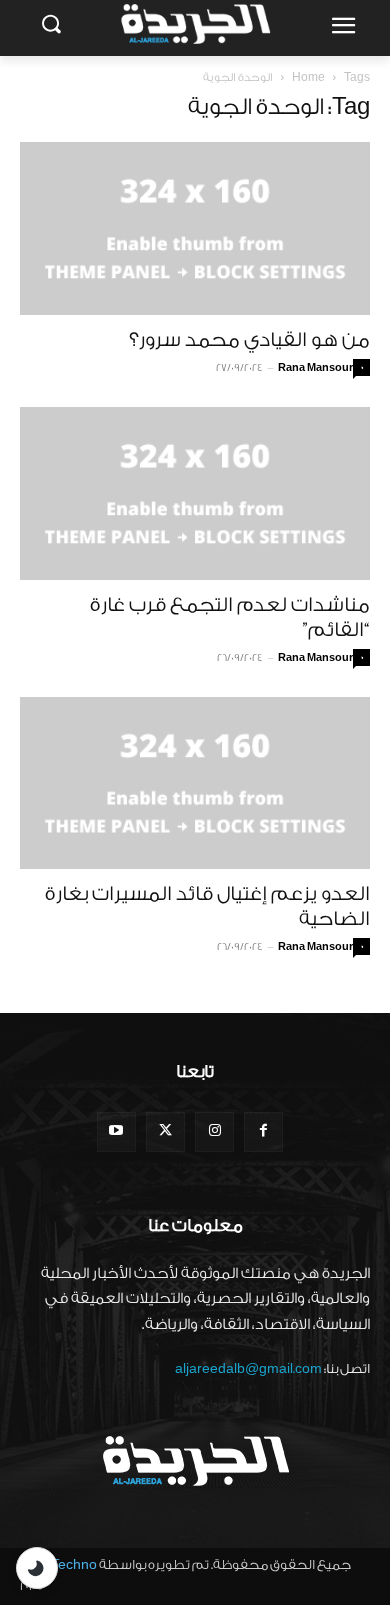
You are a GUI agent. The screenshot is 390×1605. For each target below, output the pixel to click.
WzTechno (64, 1564)
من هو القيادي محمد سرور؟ (249, 340)
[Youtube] (116, 1131)
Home (308, 77)
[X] (165, 1131)
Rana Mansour (315, 368)
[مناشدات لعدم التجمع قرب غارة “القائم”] (195, 493)
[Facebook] (263, 1131)
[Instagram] (214, 1131)
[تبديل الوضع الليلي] (37, 1568)
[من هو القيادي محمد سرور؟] (195, 228)
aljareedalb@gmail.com (248, 1368)
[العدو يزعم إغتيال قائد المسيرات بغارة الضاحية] (195, 783)
